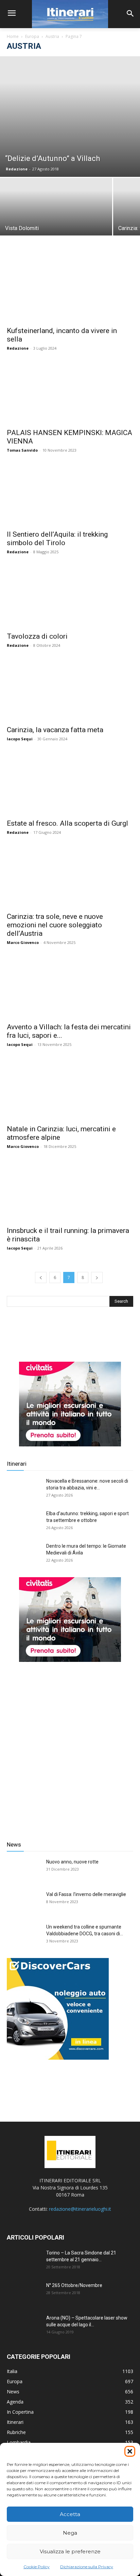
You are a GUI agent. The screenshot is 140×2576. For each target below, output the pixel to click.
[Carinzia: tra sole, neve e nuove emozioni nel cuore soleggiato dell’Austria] (70, 877)
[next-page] (97, 1277)
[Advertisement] (70, 1746)
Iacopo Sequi (20, 739)
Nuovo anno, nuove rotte (72, 1862)
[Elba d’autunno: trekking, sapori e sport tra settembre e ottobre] (24, 1522)
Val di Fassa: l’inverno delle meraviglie (86, 1894)
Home (13, 36)
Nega (70, 2533)
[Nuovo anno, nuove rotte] (24, 1870)
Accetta (70, 2514)
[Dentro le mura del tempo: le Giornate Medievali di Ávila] (24, 1554)
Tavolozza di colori (37, 636)
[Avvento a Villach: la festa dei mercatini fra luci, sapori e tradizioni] (70, 987)
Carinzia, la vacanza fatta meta (55, 730)
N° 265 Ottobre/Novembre (74, 2285)
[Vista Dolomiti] (56, 220)
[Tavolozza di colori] (70, 597)
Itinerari (17, 1464)
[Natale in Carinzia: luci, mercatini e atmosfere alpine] (70, 1089)
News (14, 1845)
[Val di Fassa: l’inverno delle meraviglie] (24, 1903)
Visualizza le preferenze (70, 2551)
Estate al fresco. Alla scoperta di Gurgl (67, 823)
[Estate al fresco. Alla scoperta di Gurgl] (70, 784)
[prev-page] (41, 1277)
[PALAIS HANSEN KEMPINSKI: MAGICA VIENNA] (70, 393)
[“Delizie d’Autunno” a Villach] (70, 117)
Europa (32, 36)
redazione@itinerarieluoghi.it (80, 2209)
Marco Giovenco (23, 942)
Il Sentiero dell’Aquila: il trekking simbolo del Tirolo (57, 539)
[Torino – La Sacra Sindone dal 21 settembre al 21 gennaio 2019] (24, 2261)
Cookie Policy (37, 2567)
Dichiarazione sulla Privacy (87, 2567)
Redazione (17, 169)
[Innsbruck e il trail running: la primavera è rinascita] (70, 1191)
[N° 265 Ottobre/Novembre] (24, 2294)
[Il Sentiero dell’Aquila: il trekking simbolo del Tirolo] (70, 495)
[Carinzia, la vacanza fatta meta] (70, 690)
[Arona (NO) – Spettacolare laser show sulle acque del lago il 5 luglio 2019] (24, 2326)
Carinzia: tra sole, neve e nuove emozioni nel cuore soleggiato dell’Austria (55, 925)
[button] (130, 2451)
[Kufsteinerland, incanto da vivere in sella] (70, 291)
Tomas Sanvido (22, 450)
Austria (52, 36)
